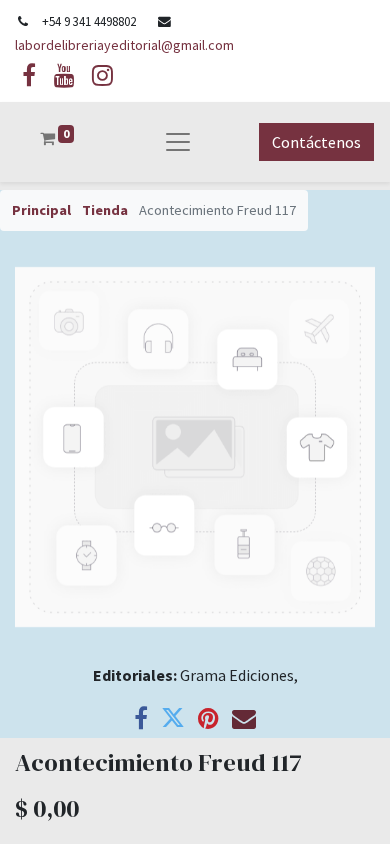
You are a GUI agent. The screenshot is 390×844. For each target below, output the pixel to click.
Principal (41, 210)
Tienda (105, 210)
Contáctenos (316, 142)
